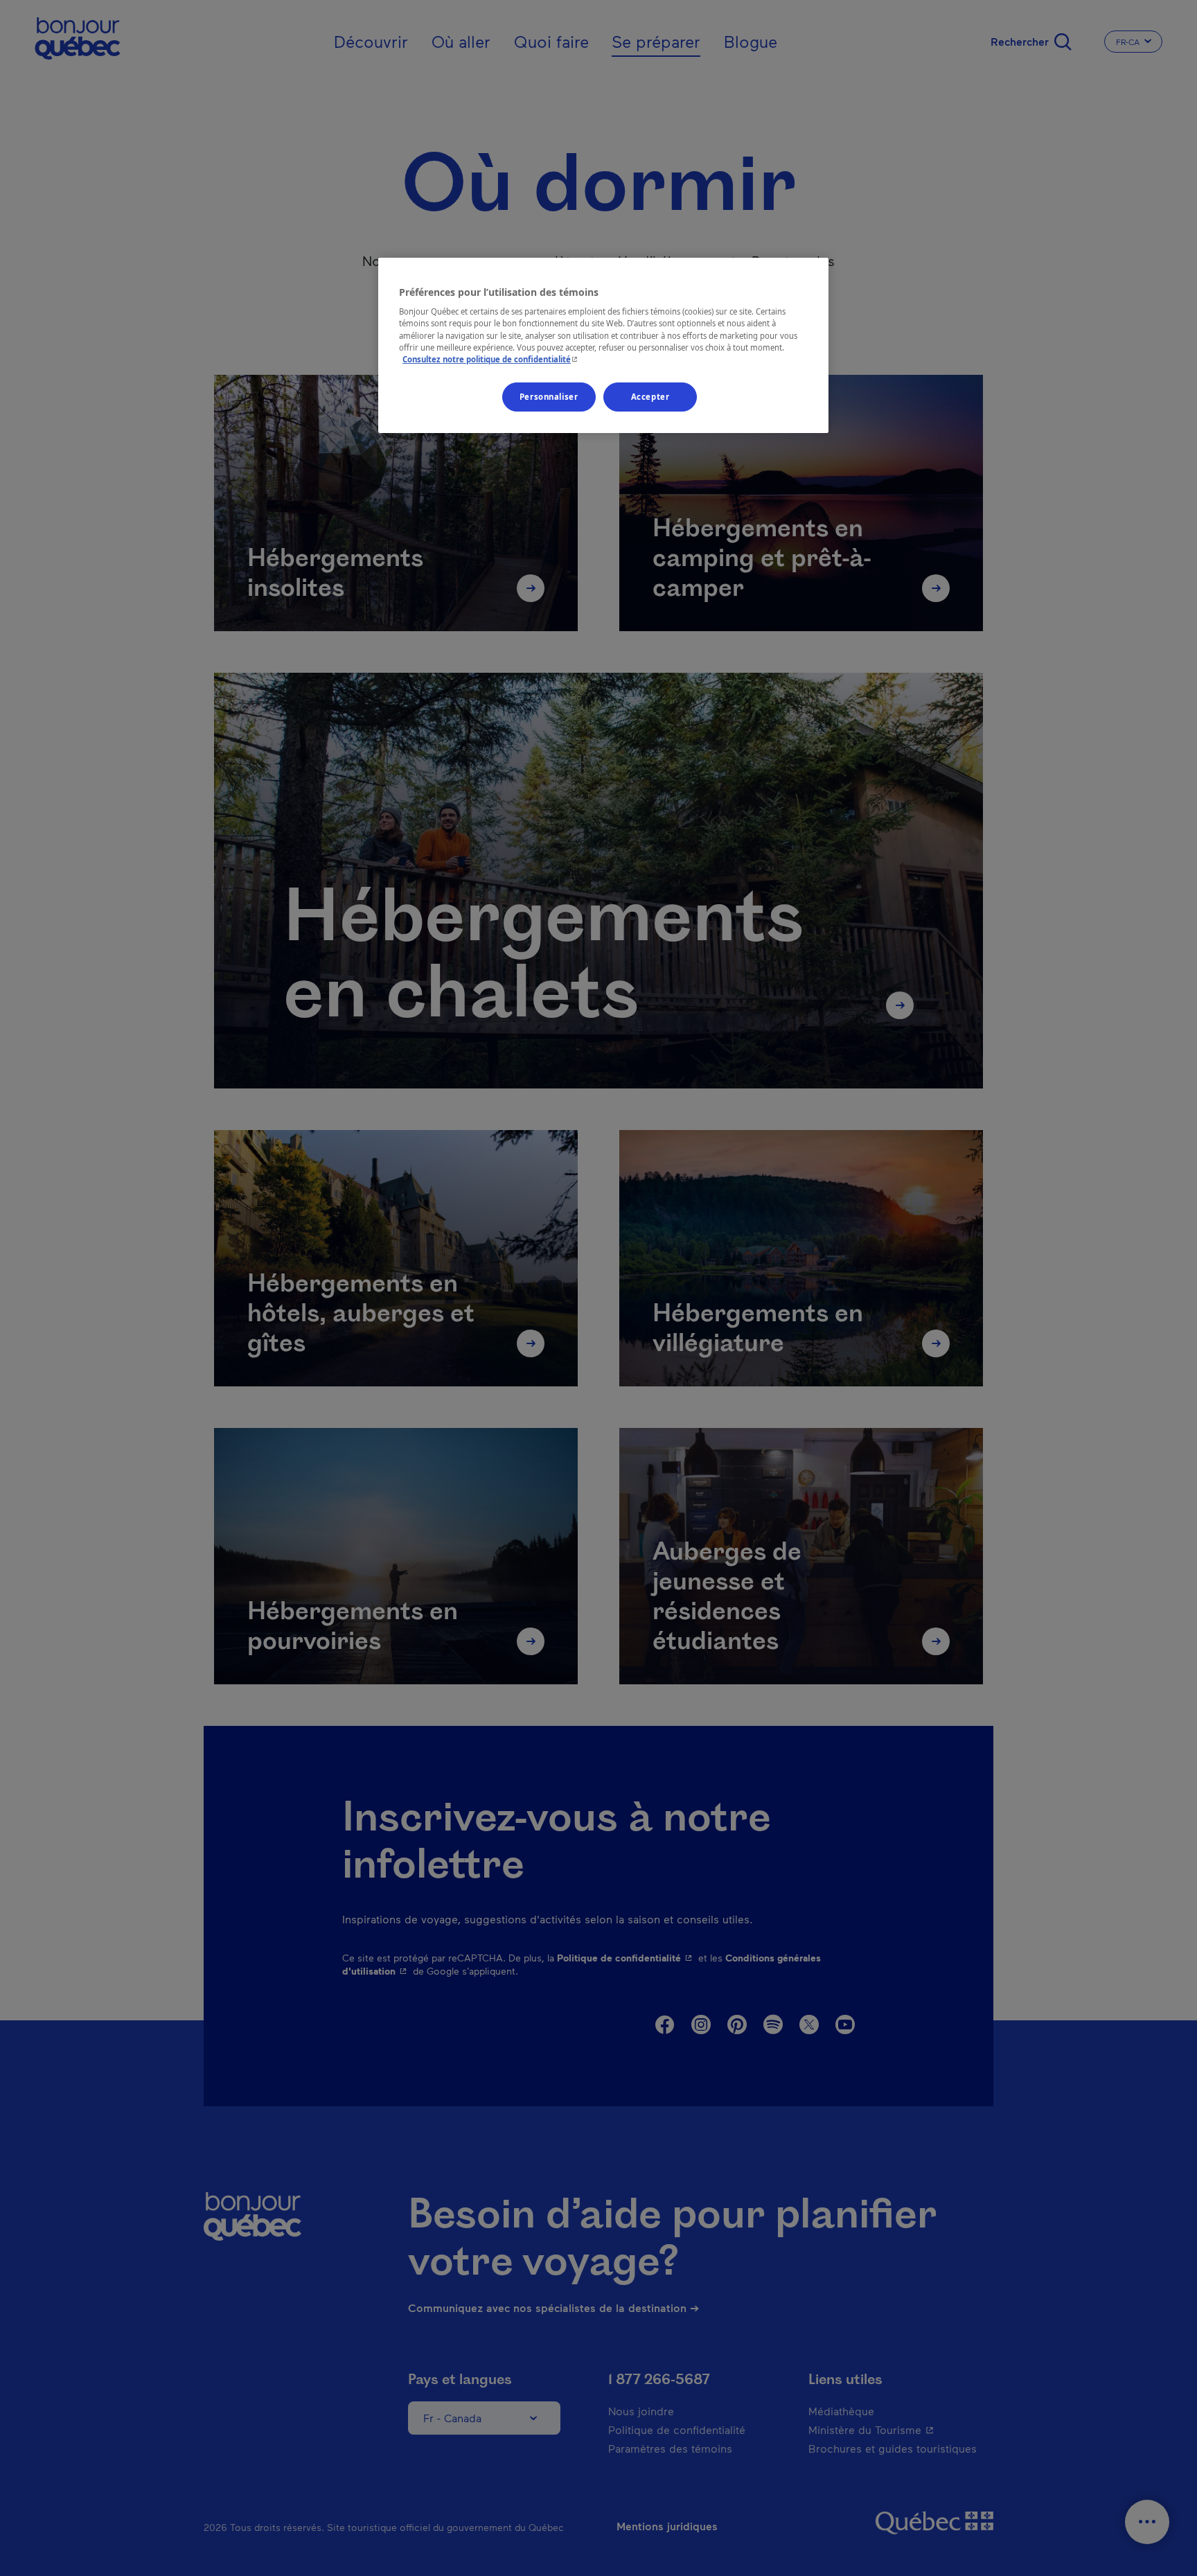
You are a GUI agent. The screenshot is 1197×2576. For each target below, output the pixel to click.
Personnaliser (549, 397)
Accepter (650, 397)
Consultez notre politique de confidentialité (491, 359)
